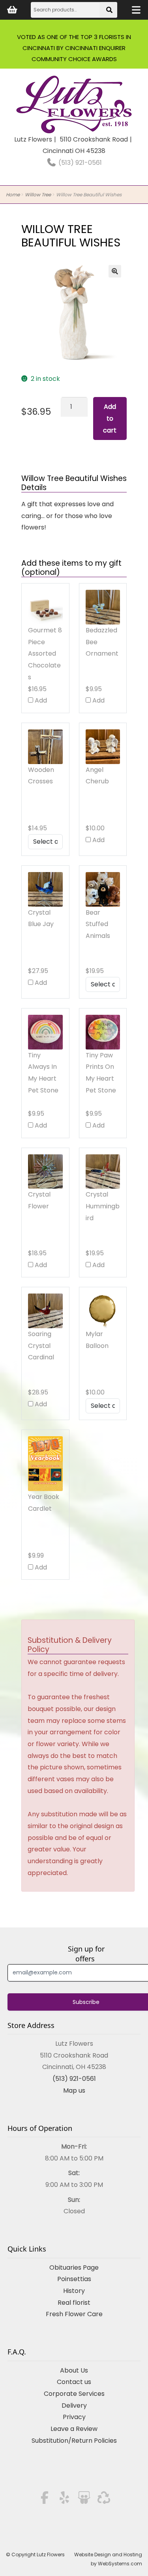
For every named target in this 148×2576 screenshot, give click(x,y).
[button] (115, 271)
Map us (74, 2090)
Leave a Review (74, 2429)
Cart (12, 10)
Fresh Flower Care (74, 2314)
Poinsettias (74, 2279)
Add (40, 700)
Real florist (74, 2303)
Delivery (74, 2405)
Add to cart (110, 418)
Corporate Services (74, 2394)
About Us (74, 2370)
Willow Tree (38, 195)
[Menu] (136, 10)
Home (13, 195)
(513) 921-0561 (79, 163)
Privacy (74, 2417)
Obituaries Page (74, 2268)
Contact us (74, 2382)
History (74, 2291)
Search (110, 12)
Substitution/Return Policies (74, 2441)
